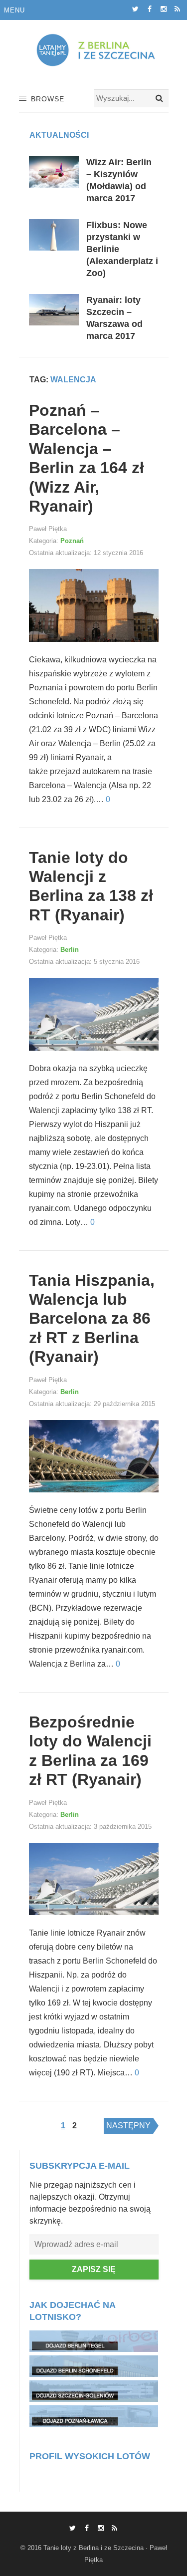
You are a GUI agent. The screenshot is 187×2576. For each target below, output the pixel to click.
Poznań (72, 541)
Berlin (70, 950)
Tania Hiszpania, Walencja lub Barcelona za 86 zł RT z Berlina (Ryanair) (92, 1319)
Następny (128, 2126)
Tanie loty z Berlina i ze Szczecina (93, 2548)
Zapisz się (94, 2269)
